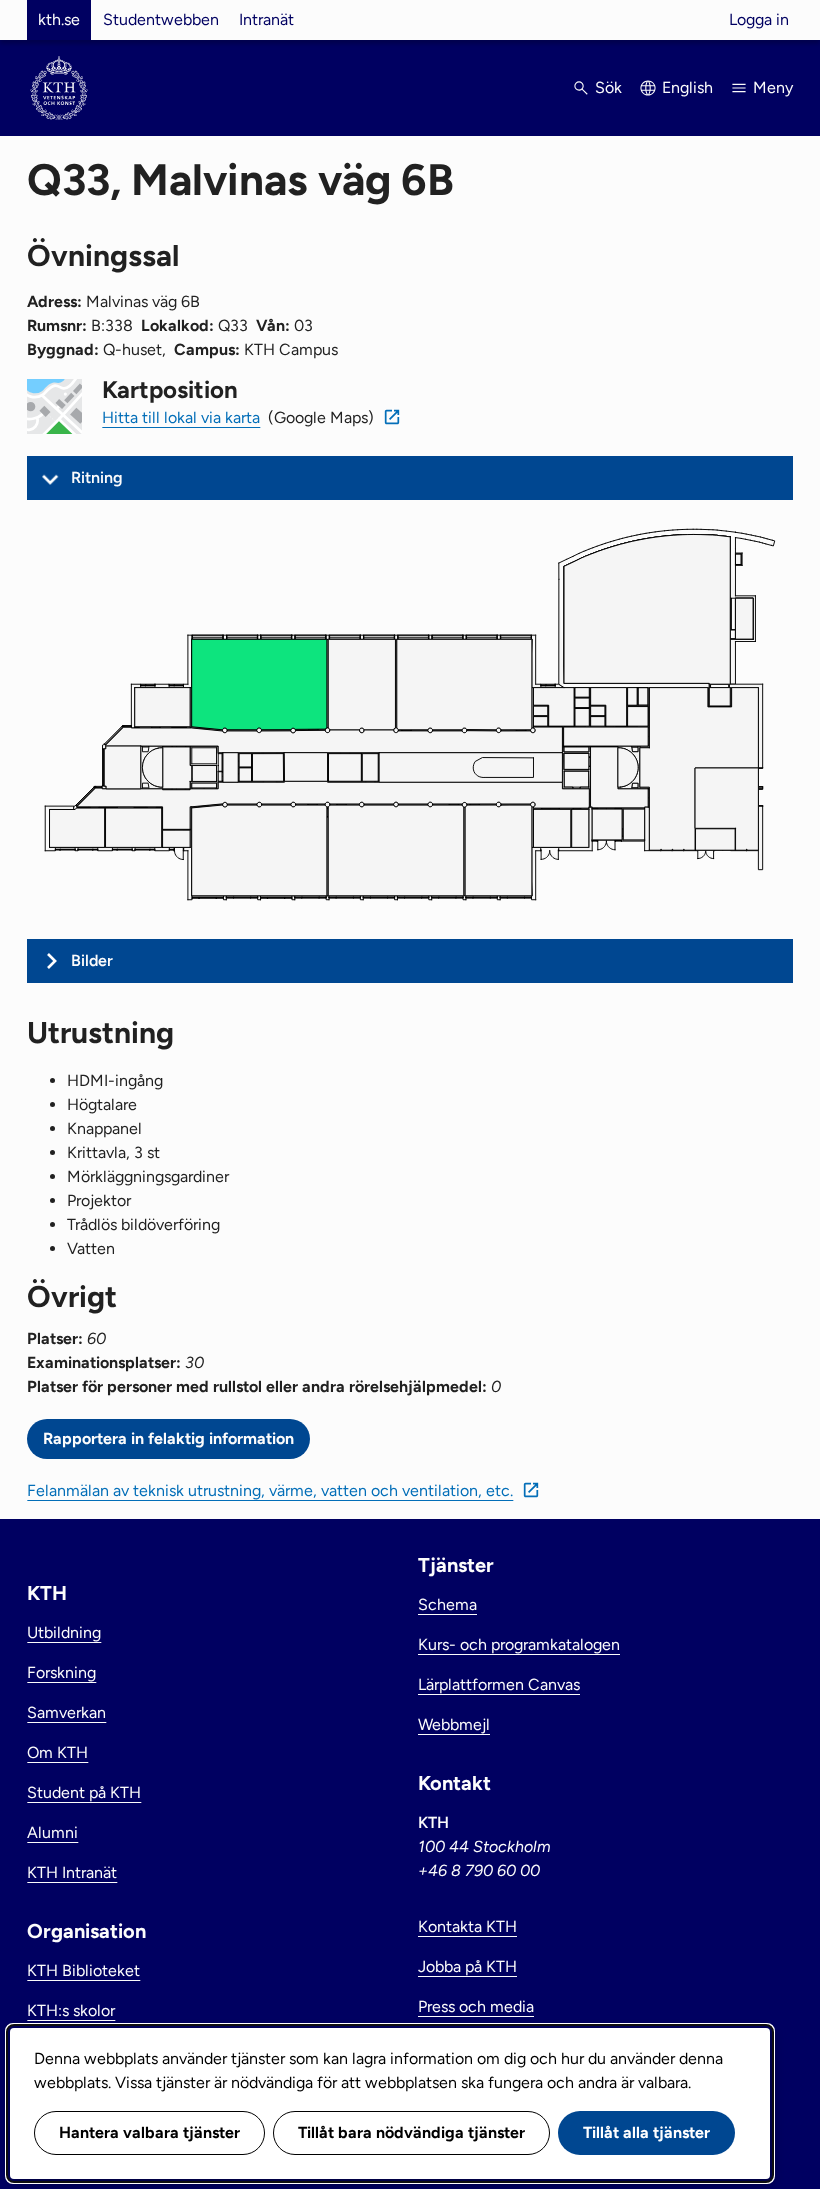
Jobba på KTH (467, 1966)
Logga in (759, 19)
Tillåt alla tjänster (646, 2132)
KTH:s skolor (71, 2010)
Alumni (52, 1832)
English (687, 87)
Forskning (61, 1672)
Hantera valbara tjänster (149, 2132)
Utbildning (64, 1632)
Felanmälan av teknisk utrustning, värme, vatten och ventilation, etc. (270, 1490)
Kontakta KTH (467, 1926)
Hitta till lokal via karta (181, 417)
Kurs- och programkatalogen (519, 1644)
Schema (447, 1604)
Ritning (97, 477)
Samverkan (66, 1712)
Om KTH (57, 1752)
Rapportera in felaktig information (168, 1438)
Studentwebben (161, 19)
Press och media (476, 2006)
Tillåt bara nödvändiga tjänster (411, 2132)
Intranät (266, 19)
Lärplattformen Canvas (499, 1684)
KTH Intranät (72, 1872)
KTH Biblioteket (83, 1970)
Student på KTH (84, 1792)
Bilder (92, 960)
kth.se (59, 19)
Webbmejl (454, 1724)
